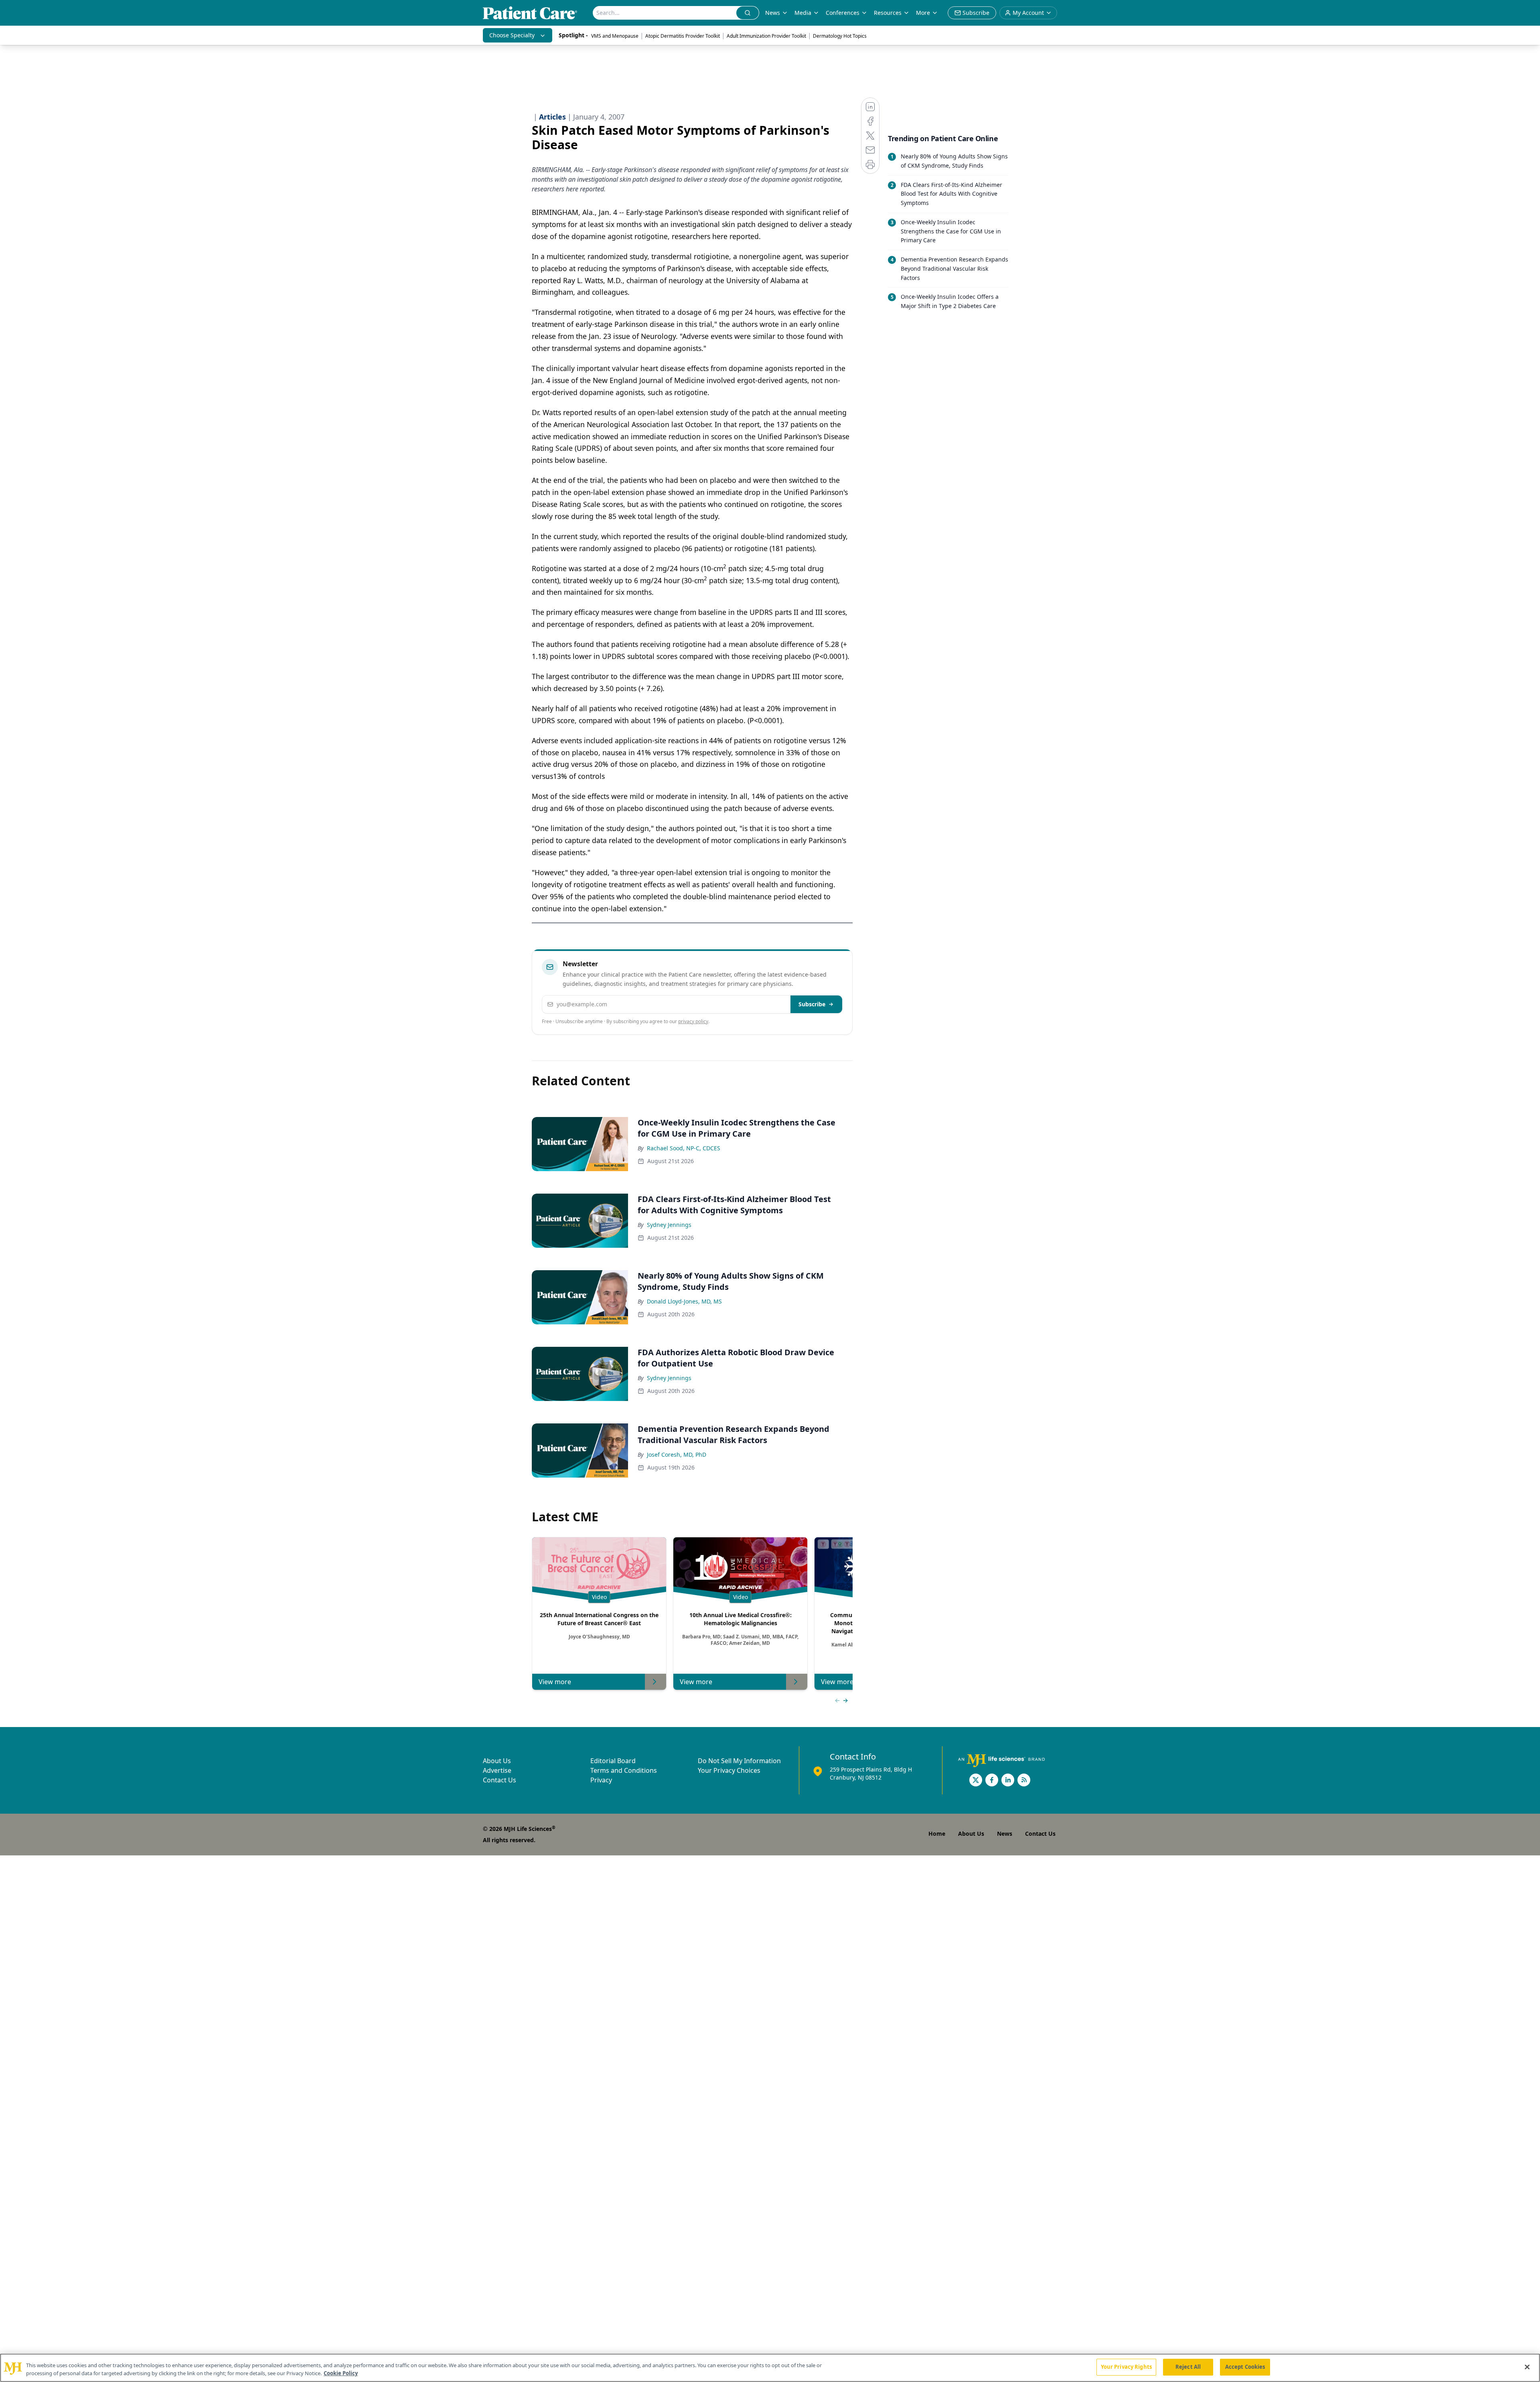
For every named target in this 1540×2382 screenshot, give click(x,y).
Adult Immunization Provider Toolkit (766, 36)
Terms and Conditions (624, 1770)
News (773, 13)
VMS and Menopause (615, 36)
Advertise (497, 1770)
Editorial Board (613, 1761)
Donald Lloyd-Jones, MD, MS (684, 1301)
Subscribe (812, 1004)
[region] (770, 2368)
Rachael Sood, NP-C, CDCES (684, 1148)
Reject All (1188, 2367)
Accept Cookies (1245, 2367)
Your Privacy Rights (1126, 2367)
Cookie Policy (341, 2373)
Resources (888, 13)
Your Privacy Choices (729, 1770)
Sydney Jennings (669, 1225)
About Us (497, 1761)
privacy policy (693, 1021)
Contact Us (499, 1780)
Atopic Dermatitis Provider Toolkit (683, 36)
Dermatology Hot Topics (840, 36)
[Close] (1527, 2367)
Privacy (601, 1780)
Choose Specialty (512, 35)
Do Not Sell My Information (739, 1761)
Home (937, 1834)
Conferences (843, 13)
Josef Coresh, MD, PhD (677, 1455)
